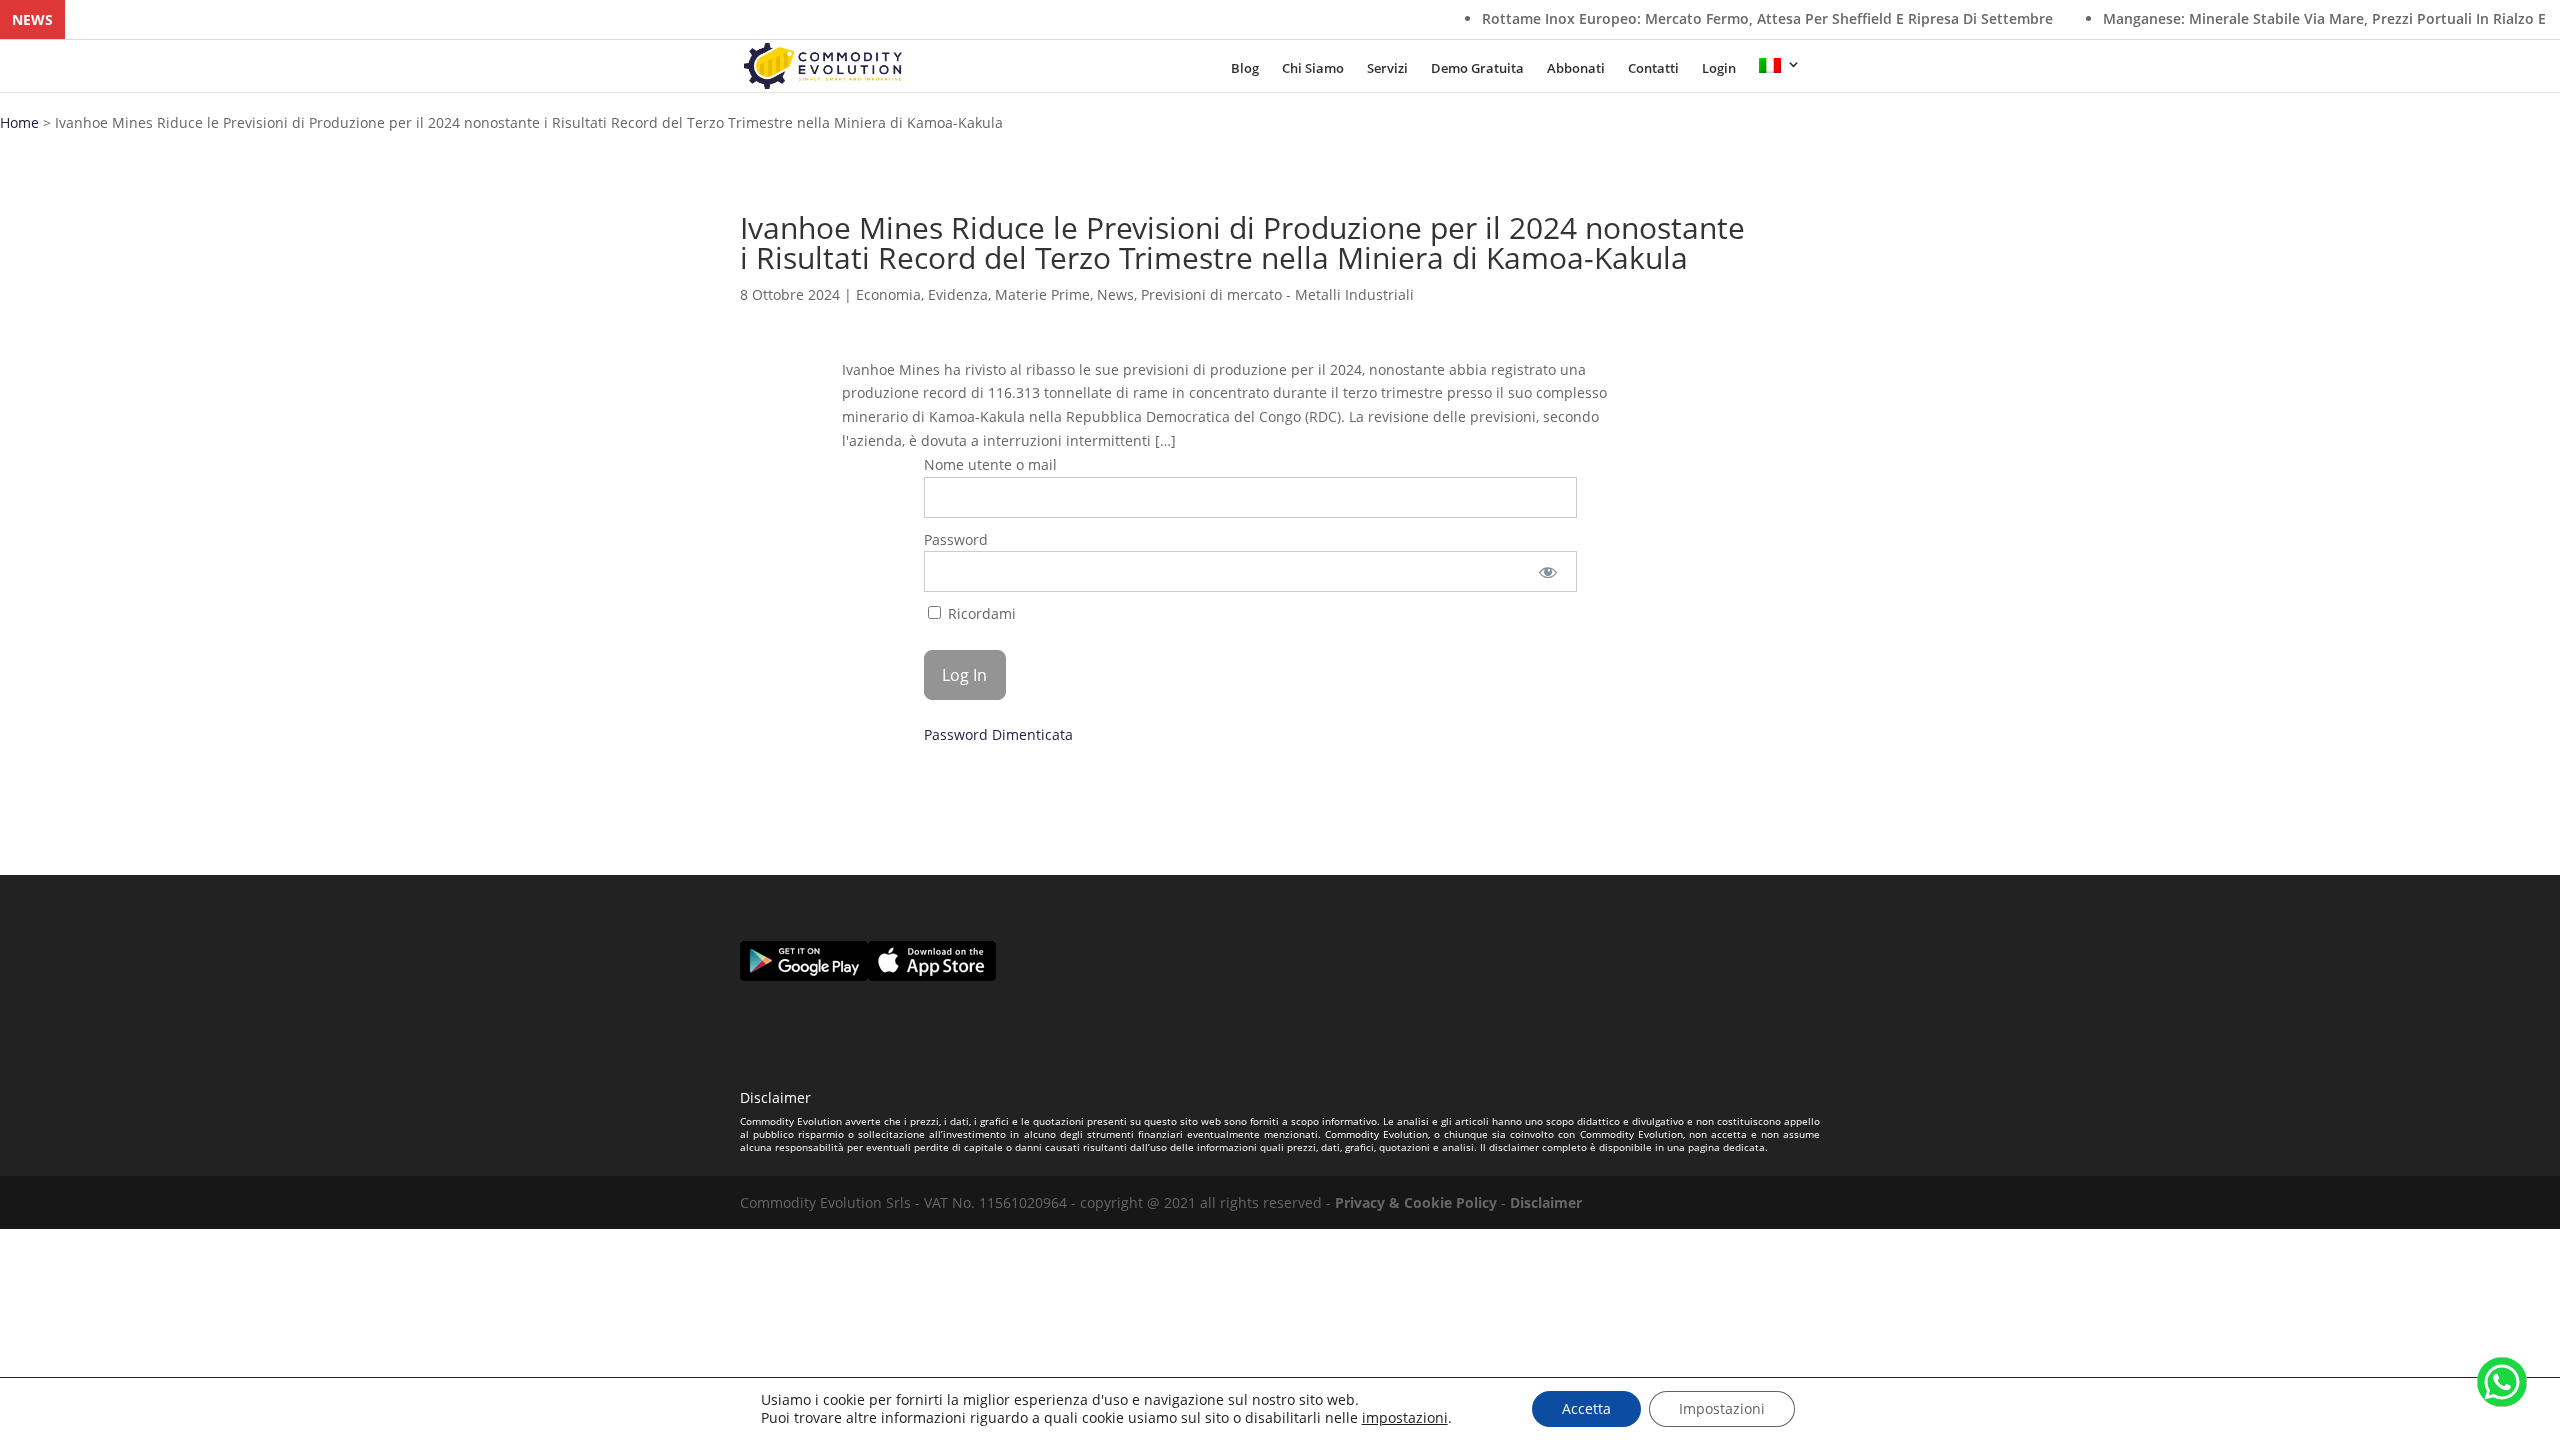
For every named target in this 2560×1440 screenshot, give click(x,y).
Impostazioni (1722, 1408)
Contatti (1653, 69)
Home (19, 122)
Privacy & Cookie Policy (1416, 1202)
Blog (1245, 69)
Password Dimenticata (998, 734)
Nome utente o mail (990, 464)
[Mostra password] (1548, 571)
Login (1719, 69)
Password (956, 539)
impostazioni (1405, 1418)
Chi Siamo (1313, 69)
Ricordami (980, 613)
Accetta (1586, 1408)
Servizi (1387, 69)
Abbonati (1576, 69)
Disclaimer (1546, 1202)
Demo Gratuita (1477, 69)
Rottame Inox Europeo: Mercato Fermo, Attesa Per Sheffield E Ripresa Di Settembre (1695, 18)
